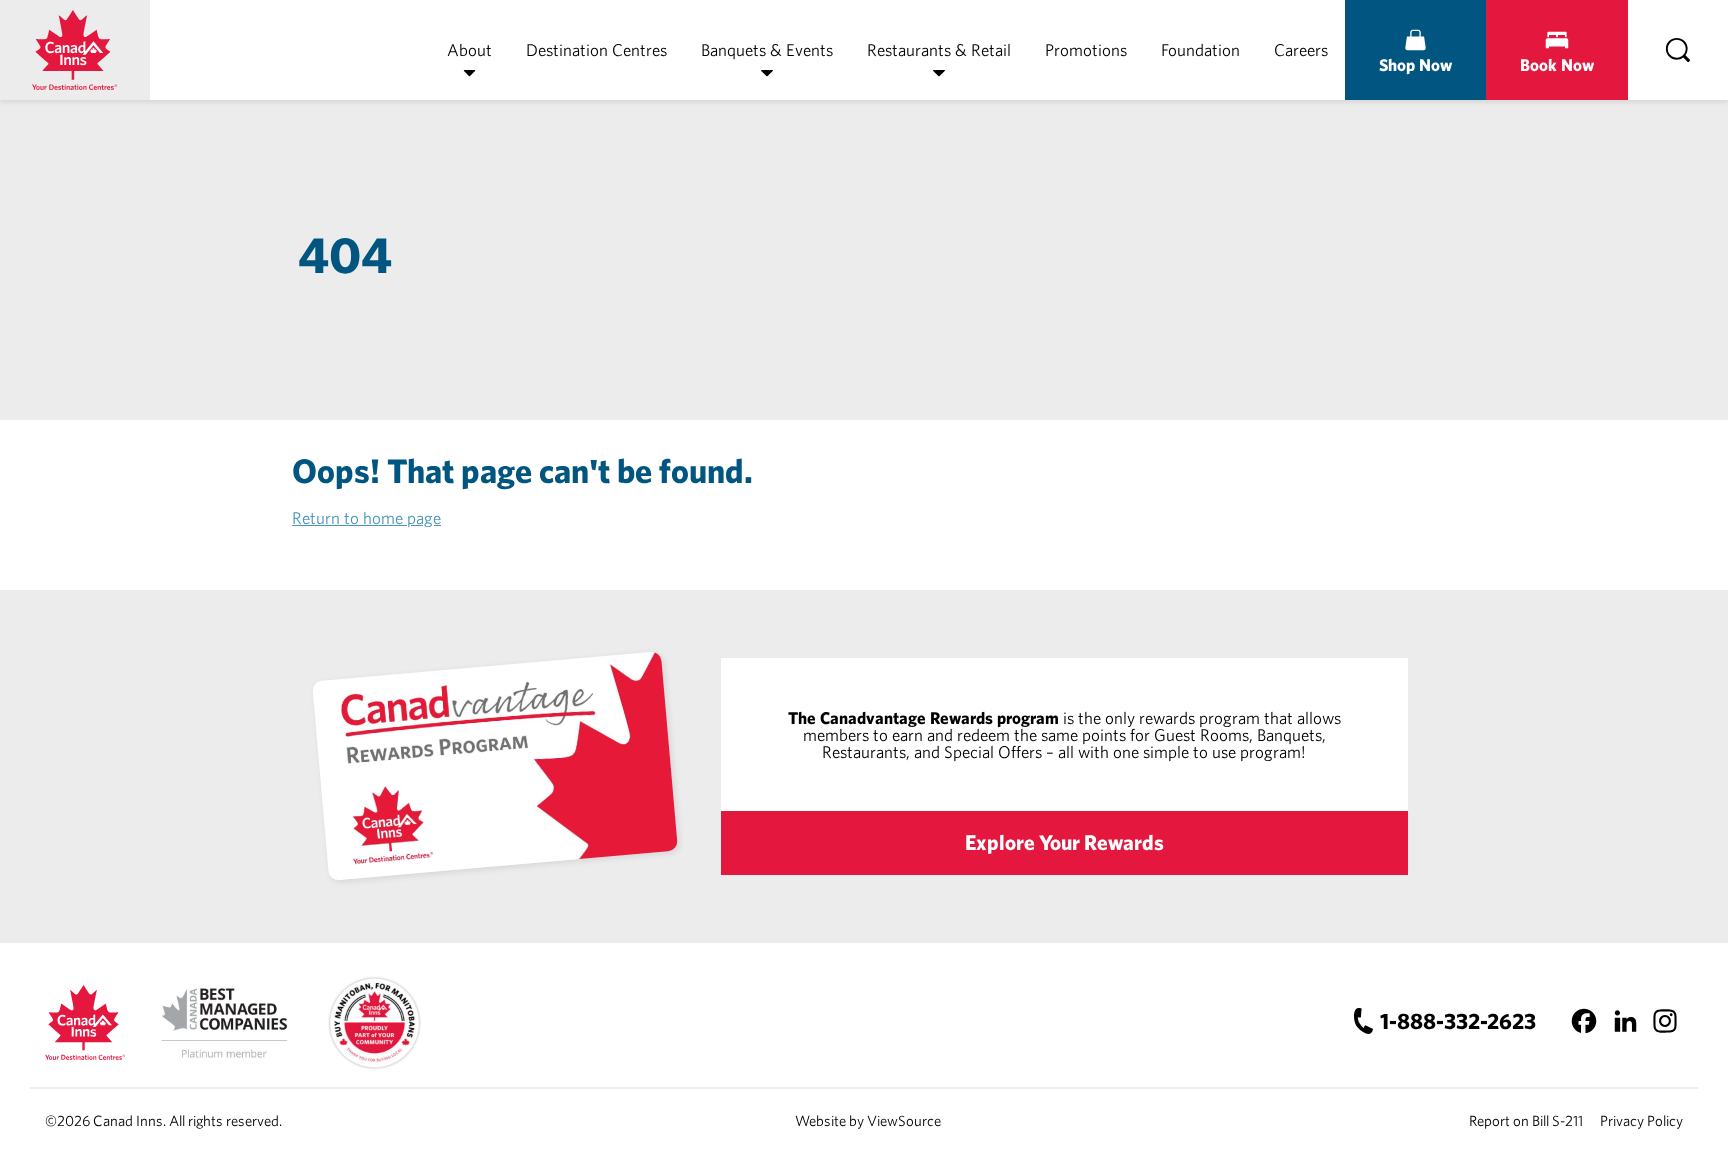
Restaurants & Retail (939, 49)
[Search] (1678, 50)
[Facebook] (1584, 1021)
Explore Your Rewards (1064, 842)
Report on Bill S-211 (1526, 1120)
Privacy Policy (1641, 1120)
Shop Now (1415, 64)
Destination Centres (596, 49)
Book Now (1557, 64)
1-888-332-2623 (1458, 1020)
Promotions (1086, 49)
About (469, 49)
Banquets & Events (767, 49)
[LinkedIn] (1624, 1021)
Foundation (1200, 49)
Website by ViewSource (868, 1120)
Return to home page (366, 517)
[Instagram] (1664, 1021)
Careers (1301, 49)
